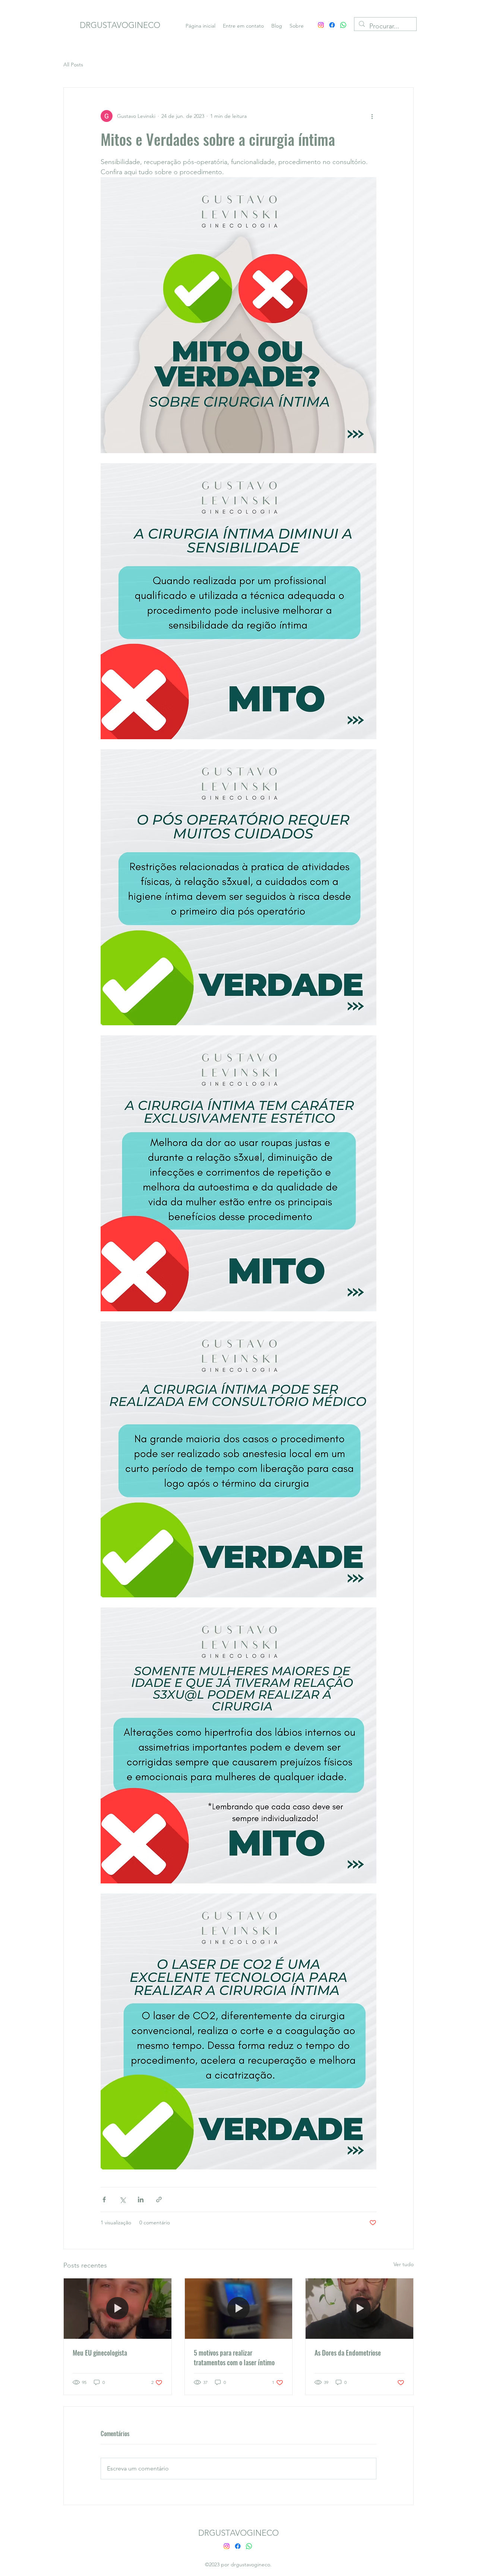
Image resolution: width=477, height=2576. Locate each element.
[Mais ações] (372, 116)
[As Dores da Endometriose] (359, 2309)
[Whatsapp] (343, 25)
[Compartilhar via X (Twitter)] (122, 2200)
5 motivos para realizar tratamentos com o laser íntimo (234, 2357)
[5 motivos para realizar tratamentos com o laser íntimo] (239, 2309)
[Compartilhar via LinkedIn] (141, 2200)
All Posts (73, 65)
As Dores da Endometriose (348, 2353)
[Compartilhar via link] (159, 2200)
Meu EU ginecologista (100, 2353)
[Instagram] (321, 25)
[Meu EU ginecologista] (118, 2309)
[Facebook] (332, 25)
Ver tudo (404, 2264)
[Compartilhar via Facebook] (104, 2200)
